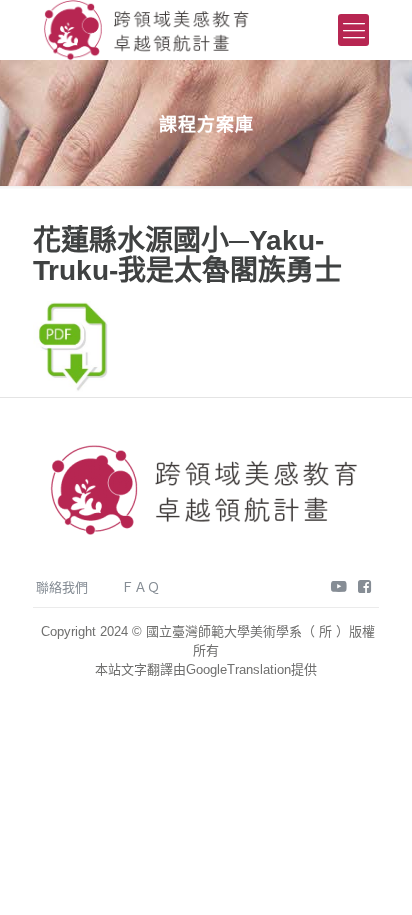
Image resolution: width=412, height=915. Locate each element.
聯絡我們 (62, 587)
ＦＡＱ (140, 587)
